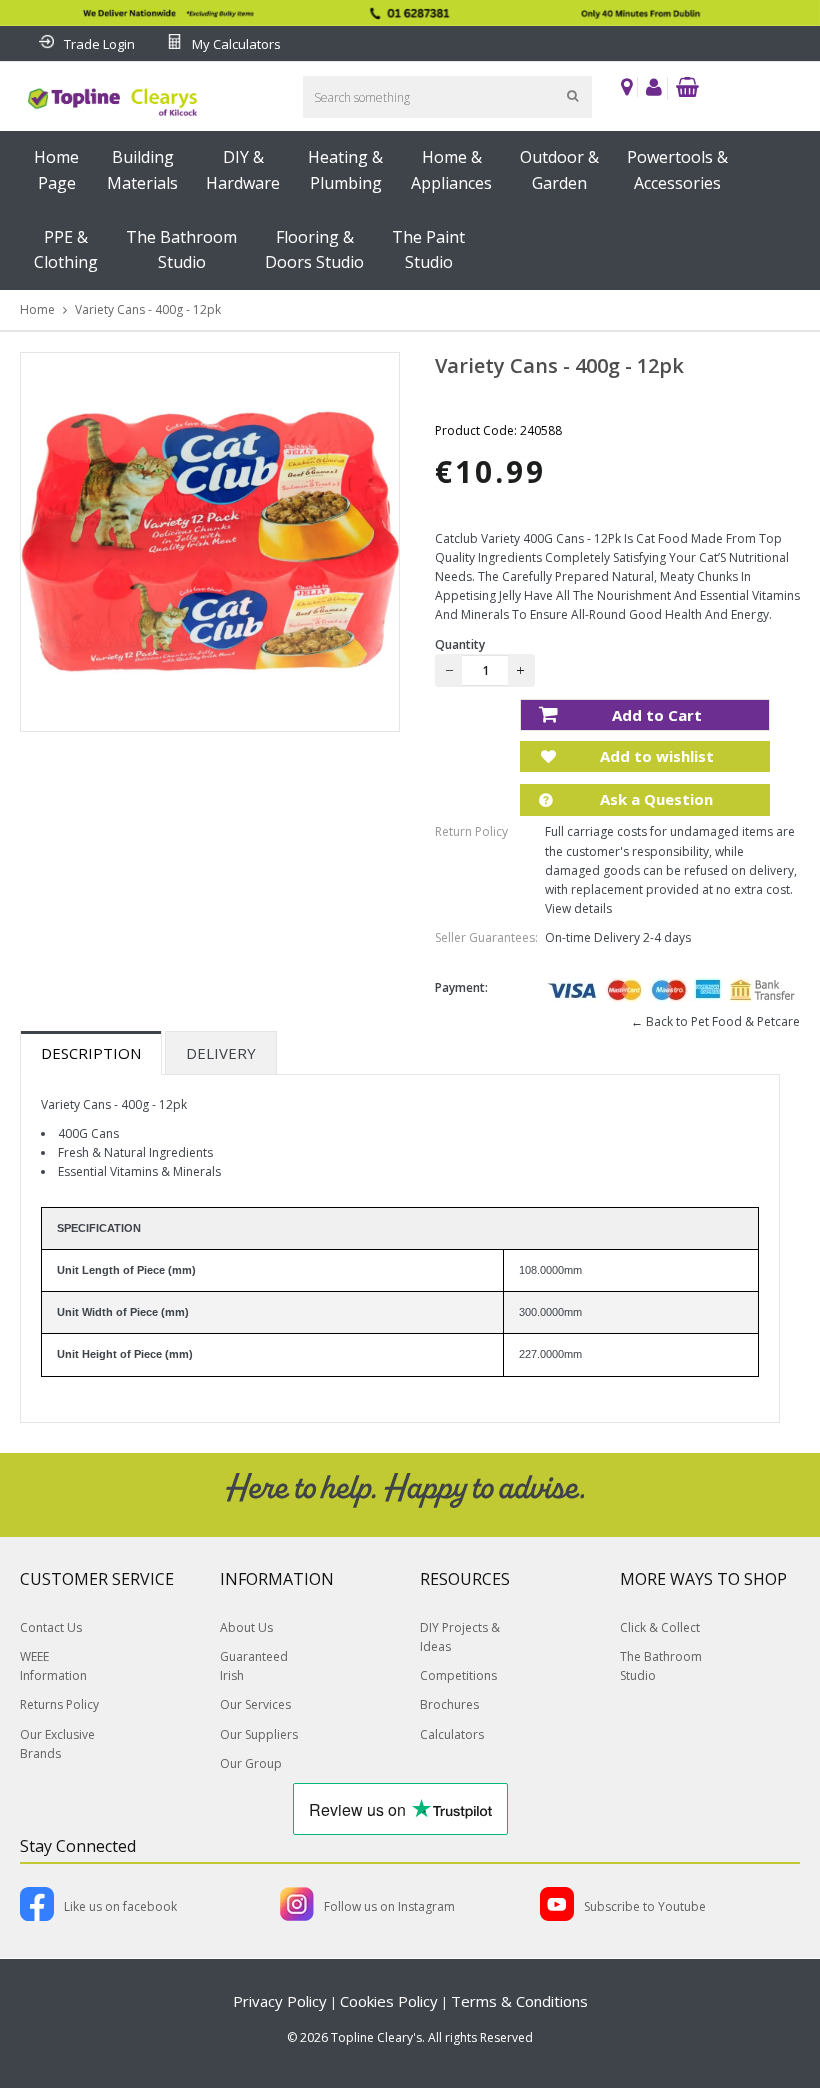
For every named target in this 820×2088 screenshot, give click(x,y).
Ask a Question (654, 799)
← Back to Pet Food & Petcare (715, 1021)
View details (578, 908)
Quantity (460, 644)
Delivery (221, 1053)
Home (37, 309)
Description (91, 1053)
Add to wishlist (655, 756)
